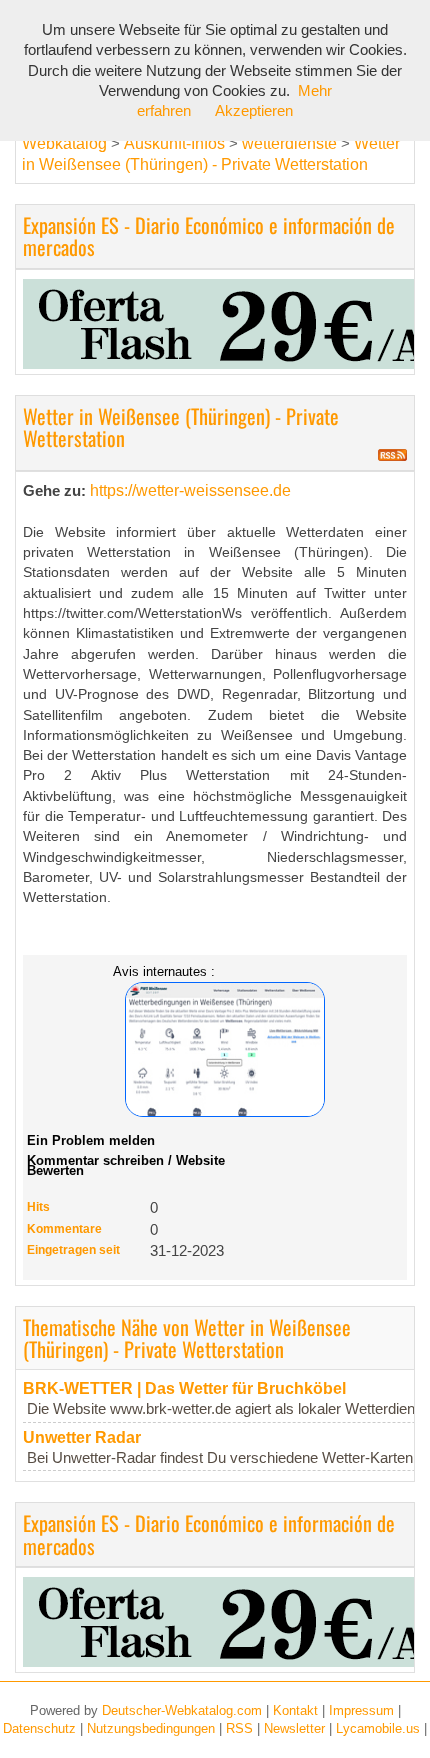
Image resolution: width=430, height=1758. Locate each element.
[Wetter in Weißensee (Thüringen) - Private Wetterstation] (215, 1049)
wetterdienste (289, 143)
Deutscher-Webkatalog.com (182, 1710)
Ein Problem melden (91, 1140)
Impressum (361, 1710)
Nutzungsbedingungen (151, 1728)
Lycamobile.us (378, 1728)
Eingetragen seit (73, 1250)
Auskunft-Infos (174, 143)
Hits (38, 1207)
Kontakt (295, 1710)
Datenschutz (39, 1728)
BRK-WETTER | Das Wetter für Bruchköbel (184, 1388)
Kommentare (64, 1229)
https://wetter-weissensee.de (190, 490)
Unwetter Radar (82, 1437)
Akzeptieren (254, 111)
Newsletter (294, 1728)
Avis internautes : (164, 971)
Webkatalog (64, 143)
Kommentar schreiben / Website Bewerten (126, 1165)
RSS (239, 1728)
